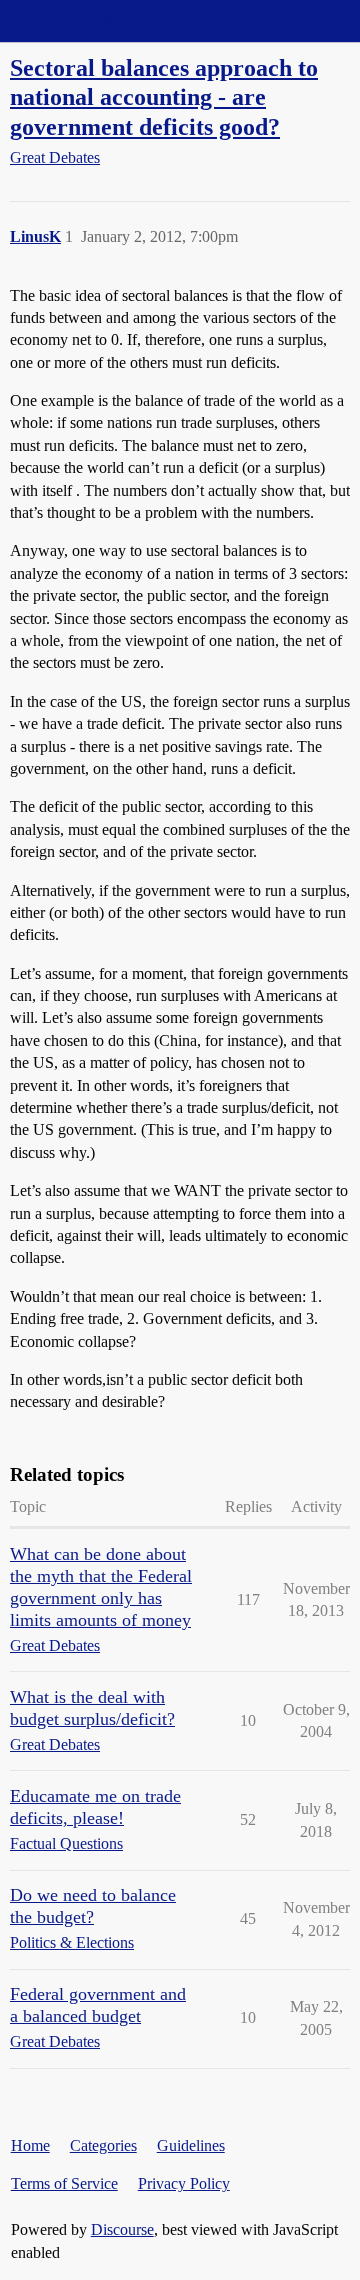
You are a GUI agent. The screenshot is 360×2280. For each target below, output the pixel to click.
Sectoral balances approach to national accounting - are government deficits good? (164, 96)
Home (30, 2145)
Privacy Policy (184, 2183)
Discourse (122, 2229)
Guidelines (191, 2145)
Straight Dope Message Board (105, 20)
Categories (103, 2145)
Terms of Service (64, 2183)
